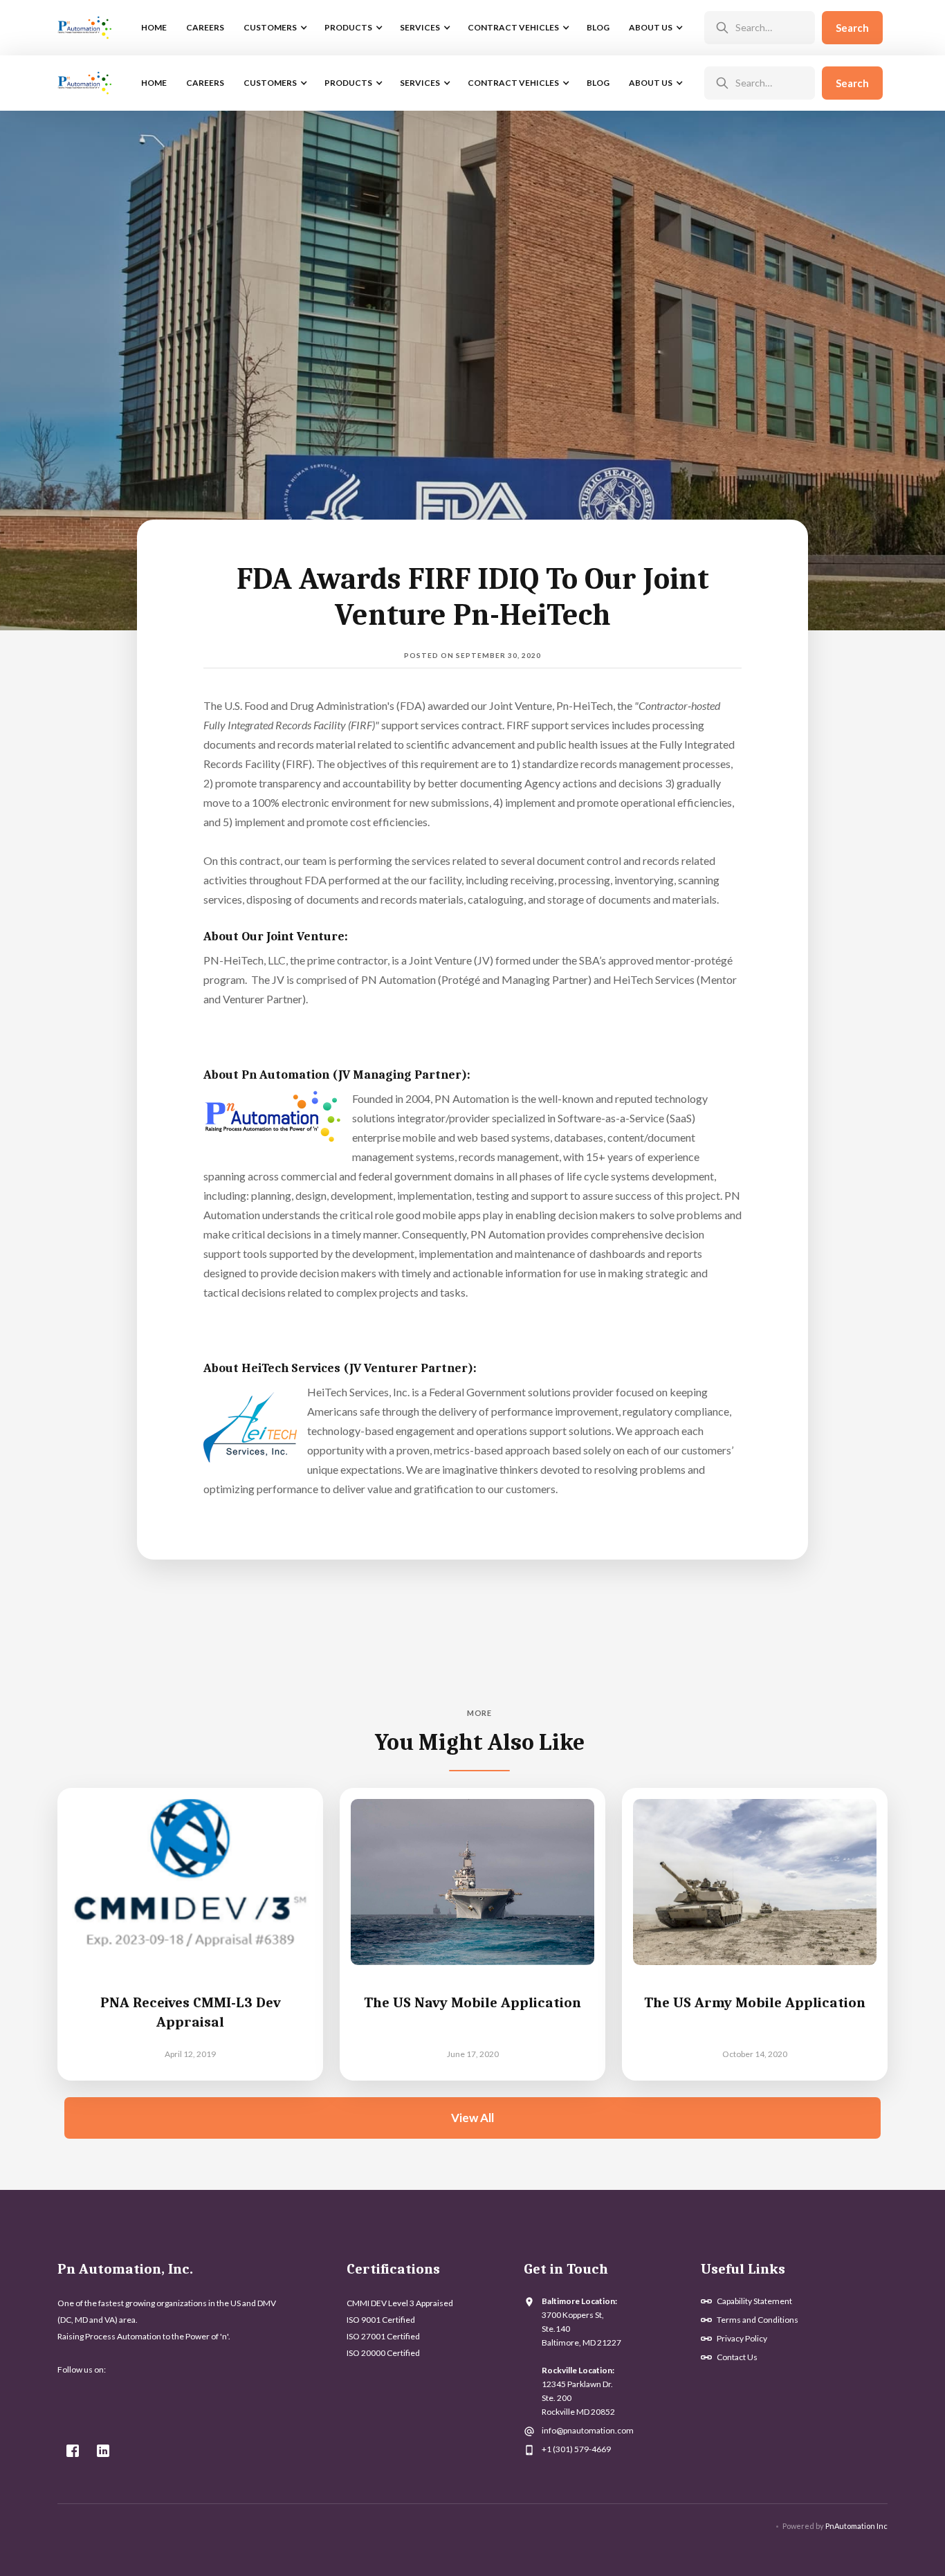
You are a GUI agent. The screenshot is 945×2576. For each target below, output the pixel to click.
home (154, 27)
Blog (598, 27)
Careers (205, 27)
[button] (274, 28)
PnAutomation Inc (856, 2526)
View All (472, 2118)
